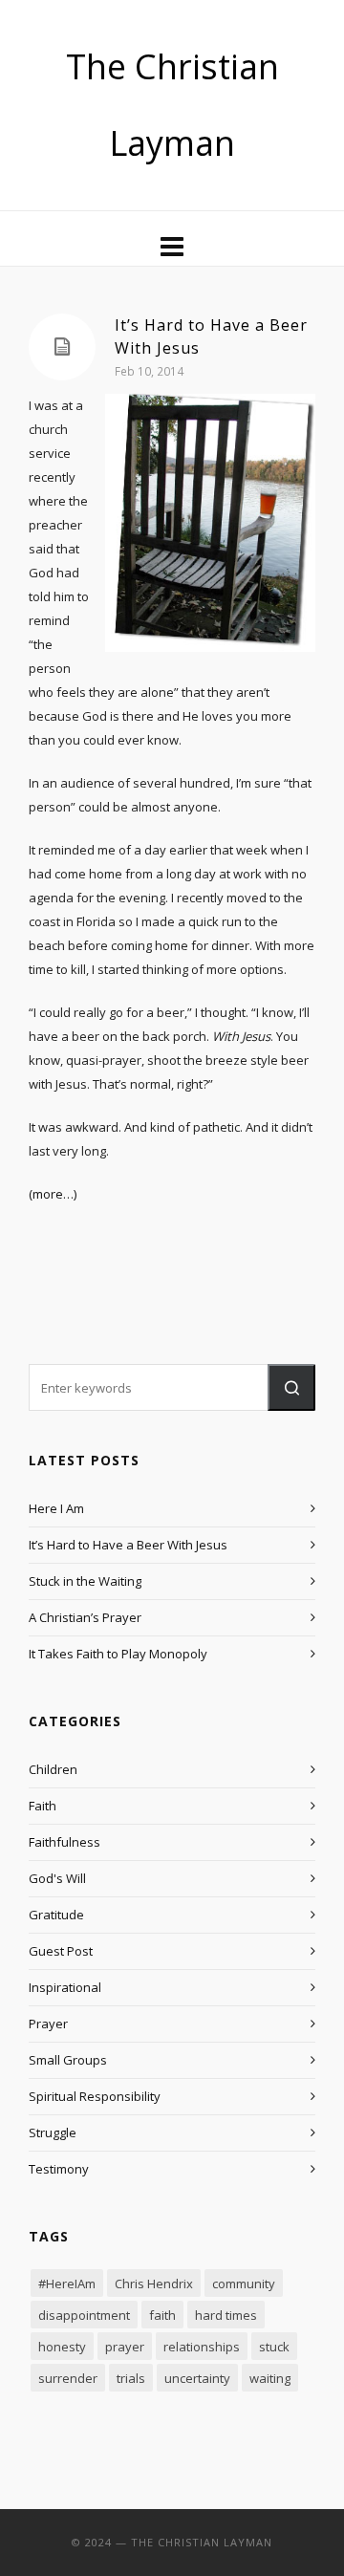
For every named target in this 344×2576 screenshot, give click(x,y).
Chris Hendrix (154, 2284)
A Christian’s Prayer (85, 1617)
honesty (62, 2347)
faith (162, 2315)
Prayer (48, 2024)
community (244, 2284)
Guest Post (61, 1951)
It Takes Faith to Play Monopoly (118, 1654)
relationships (202, 2347)
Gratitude (56, 1915)
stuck (274, 2347)
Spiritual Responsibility (95, 2096)
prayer (125, 2347)
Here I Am (56, 1508)
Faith (43, 1806)
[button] (291, 1387)
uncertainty (197, 2378)
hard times (226, 2315)
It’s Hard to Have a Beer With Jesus (128, 1545)
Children (53, 1769)
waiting (270, 2378)
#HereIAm (67, 2284)
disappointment (84, 2315)
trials (131, 2378)
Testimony (59, 2169)
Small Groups (68, 2060)
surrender (68, 2378)
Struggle (53, 2132)
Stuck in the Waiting (85, 1581)
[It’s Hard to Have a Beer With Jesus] (62, 347)
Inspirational (65, 1987)
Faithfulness (64, 1842)
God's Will (57, 1878)
